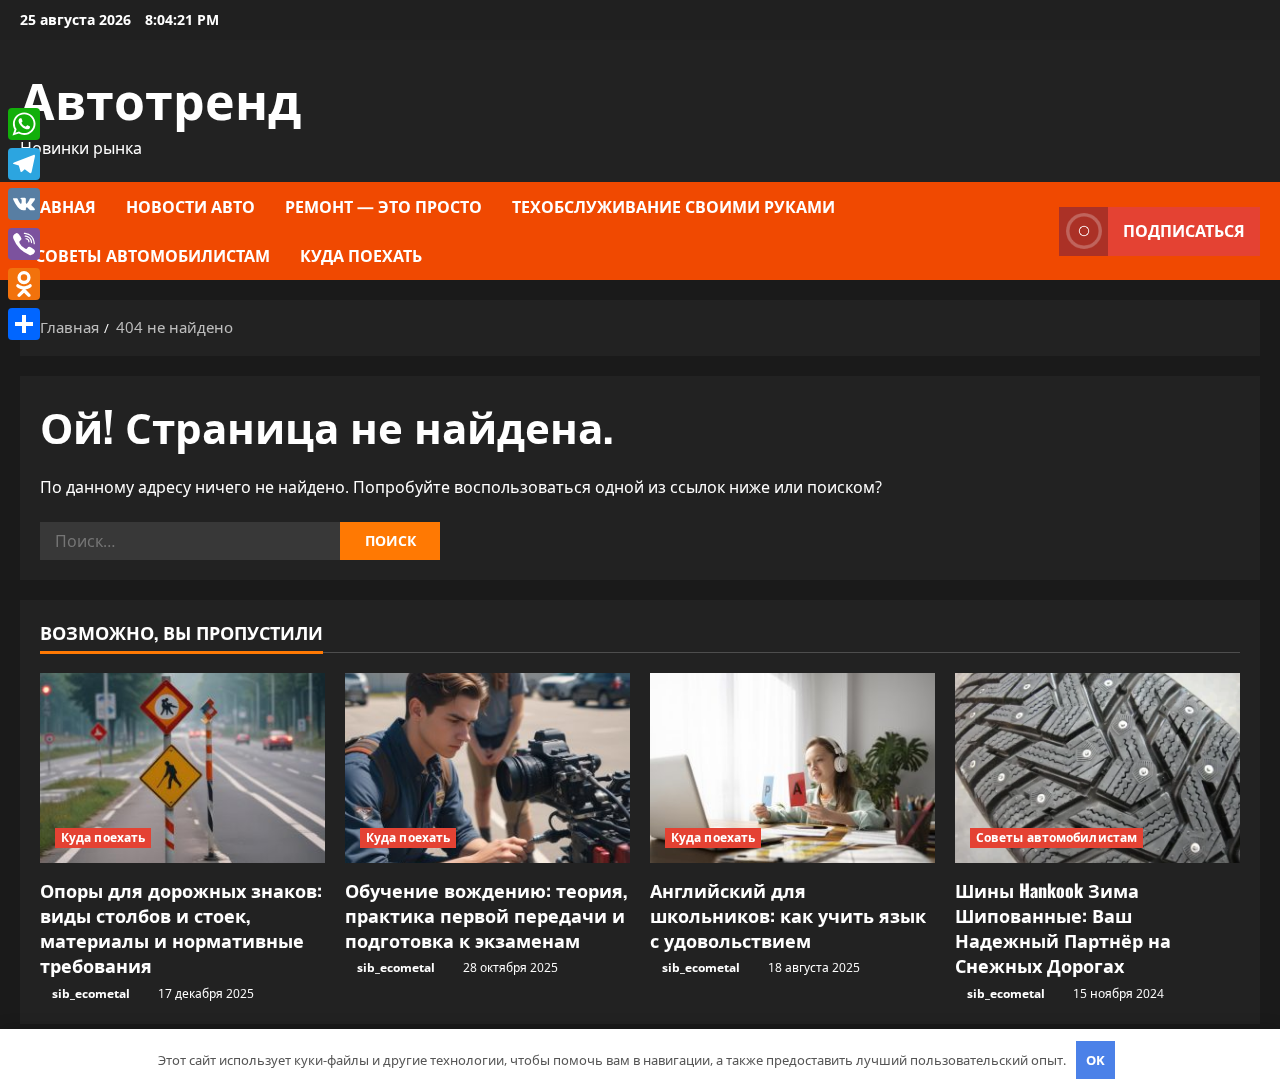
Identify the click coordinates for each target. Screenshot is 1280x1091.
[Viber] (24, 244)
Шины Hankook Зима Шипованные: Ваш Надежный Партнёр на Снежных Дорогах (1063, 928)
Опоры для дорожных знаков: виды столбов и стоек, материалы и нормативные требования (181, 928)
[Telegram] (24, 164)
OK (1095, 1060)
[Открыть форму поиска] (1038, 231)
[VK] (24, 204)
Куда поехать (361, 255)
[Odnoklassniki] (24, 284)
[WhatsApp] (24, 124)
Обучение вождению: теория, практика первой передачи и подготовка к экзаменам (486, 915)
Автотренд (160, 97)
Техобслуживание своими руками (673, 206)
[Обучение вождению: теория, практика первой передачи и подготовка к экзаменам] (487, 768)
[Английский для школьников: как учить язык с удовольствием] (792, 768)
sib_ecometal (91, 993)
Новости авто (190, 206)
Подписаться (1184, 231)
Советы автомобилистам (152, 255)
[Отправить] (24, 324)
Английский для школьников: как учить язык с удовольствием (788, 915)
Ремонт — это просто (383, 206)
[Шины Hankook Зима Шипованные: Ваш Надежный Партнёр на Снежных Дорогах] (1097, 768)
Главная (58, 206)
